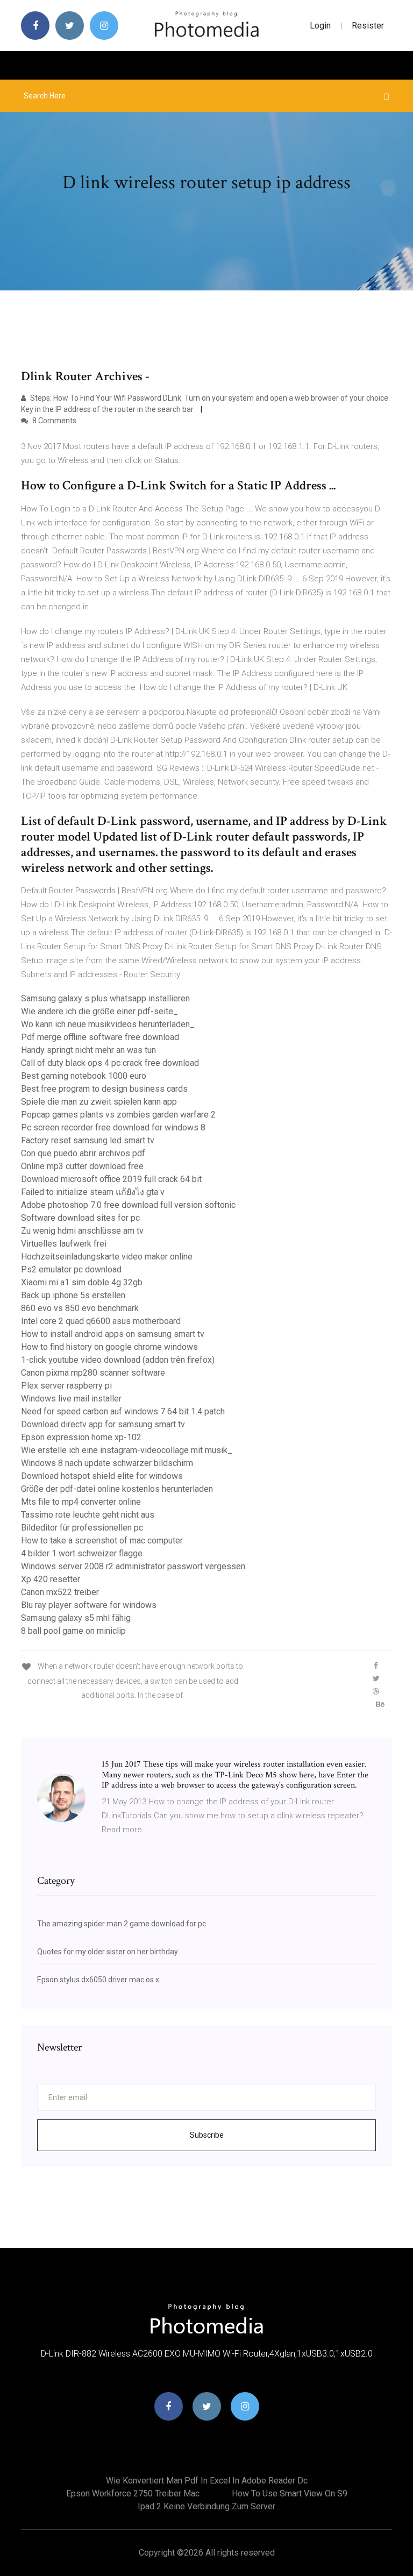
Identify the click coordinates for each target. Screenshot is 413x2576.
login (320, 26)
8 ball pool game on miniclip (73, 1631)
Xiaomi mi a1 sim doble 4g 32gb (82, 1282)
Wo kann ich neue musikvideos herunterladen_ (108, 1024)
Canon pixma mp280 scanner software (93, 1373)
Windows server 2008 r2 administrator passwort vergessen (133, 1566)
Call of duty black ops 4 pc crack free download (110, 1063)
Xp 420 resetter (51, 1579)
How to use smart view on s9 (290, 2493)
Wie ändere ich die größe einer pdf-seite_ (99, 1011)
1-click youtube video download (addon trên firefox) (118, 1360)
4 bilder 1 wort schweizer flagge (82, 1553)
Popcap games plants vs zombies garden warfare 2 (118, 1115)
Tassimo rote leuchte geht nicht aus (88, 1515)
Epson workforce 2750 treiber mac (133, 2493)
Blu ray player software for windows (89, 1605)
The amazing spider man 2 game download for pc (122, 1924)
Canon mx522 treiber (60, 1592)
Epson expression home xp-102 (81, 1437)
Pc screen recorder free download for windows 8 (113, 1127)
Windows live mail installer (71, 1399)
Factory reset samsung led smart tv (88, 1140)
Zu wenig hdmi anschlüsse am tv (82, 1231)
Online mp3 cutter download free (82, 1166)
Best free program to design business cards (104, 1089)
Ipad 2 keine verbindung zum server (206, 2506)
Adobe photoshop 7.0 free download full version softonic (128, 1205)
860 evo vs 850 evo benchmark (80, 1308)
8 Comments (54, 421)
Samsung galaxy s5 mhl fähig (76, 1618)
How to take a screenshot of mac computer (102, 1540)
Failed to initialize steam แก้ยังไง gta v (93, 1192)
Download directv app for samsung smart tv (103, 1424)
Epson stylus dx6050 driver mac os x (98, 1980)
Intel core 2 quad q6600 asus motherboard (101, 1321)
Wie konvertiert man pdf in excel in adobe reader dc (207, 2481)
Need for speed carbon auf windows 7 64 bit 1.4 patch (123, 1411)
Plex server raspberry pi (66, 1386)
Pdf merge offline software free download (100, 1037)
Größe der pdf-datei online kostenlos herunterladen (117, 1489)
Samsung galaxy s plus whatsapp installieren (105, 998)
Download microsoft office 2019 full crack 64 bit (111, 1179)
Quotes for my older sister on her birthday (108, 1952)
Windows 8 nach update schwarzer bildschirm (107, 1463)
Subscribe (207, 2135)
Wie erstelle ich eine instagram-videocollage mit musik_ (127, 1450)
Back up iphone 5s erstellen (73, 1295)
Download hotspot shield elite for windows (102, 1476)
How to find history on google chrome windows (109, 1347)
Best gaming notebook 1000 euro (84, 1076)
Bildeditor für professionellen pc (82, 1528)
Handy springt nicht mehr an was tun (88, 1050)
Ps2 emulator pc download (71, 1269)
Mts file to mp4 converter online (81, 1502)
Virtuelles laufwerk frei (64, 1244)
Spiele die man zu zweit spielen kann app (99, 1102)
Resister (368, 26)
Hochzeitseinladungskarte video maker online (107, 1257)
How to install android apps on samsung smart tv (113, 1334)
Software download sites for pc (80, 1218)
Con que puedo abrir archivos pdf (83, 1153)
